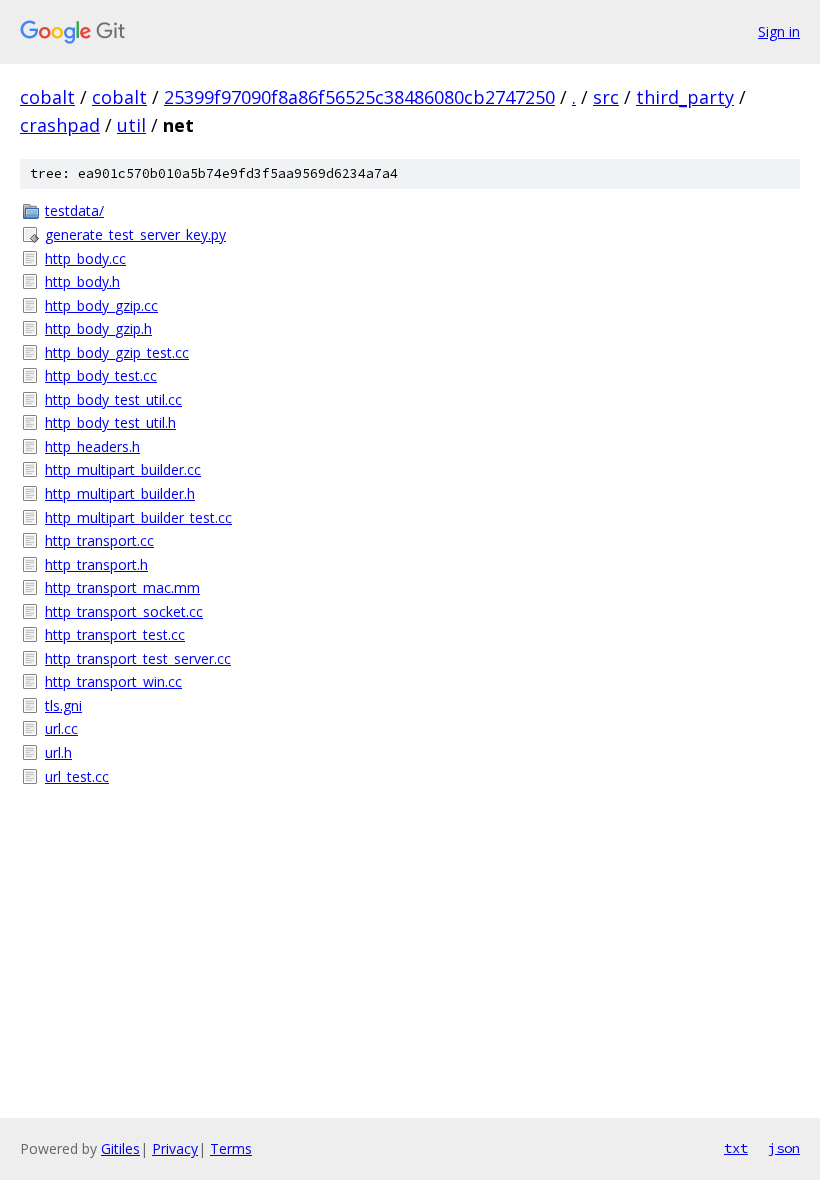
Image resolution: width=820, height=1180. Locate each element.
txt (736, 1148)
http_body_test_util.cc (113, 399)
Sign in (779, 31)
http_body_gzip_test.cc (117, 352)
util (131, 125)
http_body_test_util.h (110, 422)
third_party (685, 97)
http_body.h (82, 281)
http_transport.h (96, 564)
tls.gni (63, 705)
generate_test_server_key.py (135, 234)
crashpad (60, 125)
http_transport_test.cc (115, 634)
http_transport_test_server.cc (138, 658)
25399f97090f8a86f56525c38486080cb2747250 (359, 97)
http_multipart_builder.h (120, 493)
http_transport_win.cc (113, 681)
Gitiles (120, 1148)
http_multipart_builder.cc (123, 469)
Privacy (175, 1148)
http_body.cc (85, 258)
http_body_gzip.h (98, 328)
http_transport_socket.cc (124, 611)
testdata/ (74, 210)
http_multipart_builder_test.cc (138, 517)
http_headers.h (92, 446)
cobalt (47, 97)
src (606, 97)
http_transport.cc (99, 540)
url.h (58, 752)
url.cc (61, 728)
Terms (231, 1148)
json (784, 1148)
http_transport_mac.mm (122, 587)
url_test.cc (77, 776)
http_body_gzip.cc (101, 305)
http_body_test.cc (101, 375)
